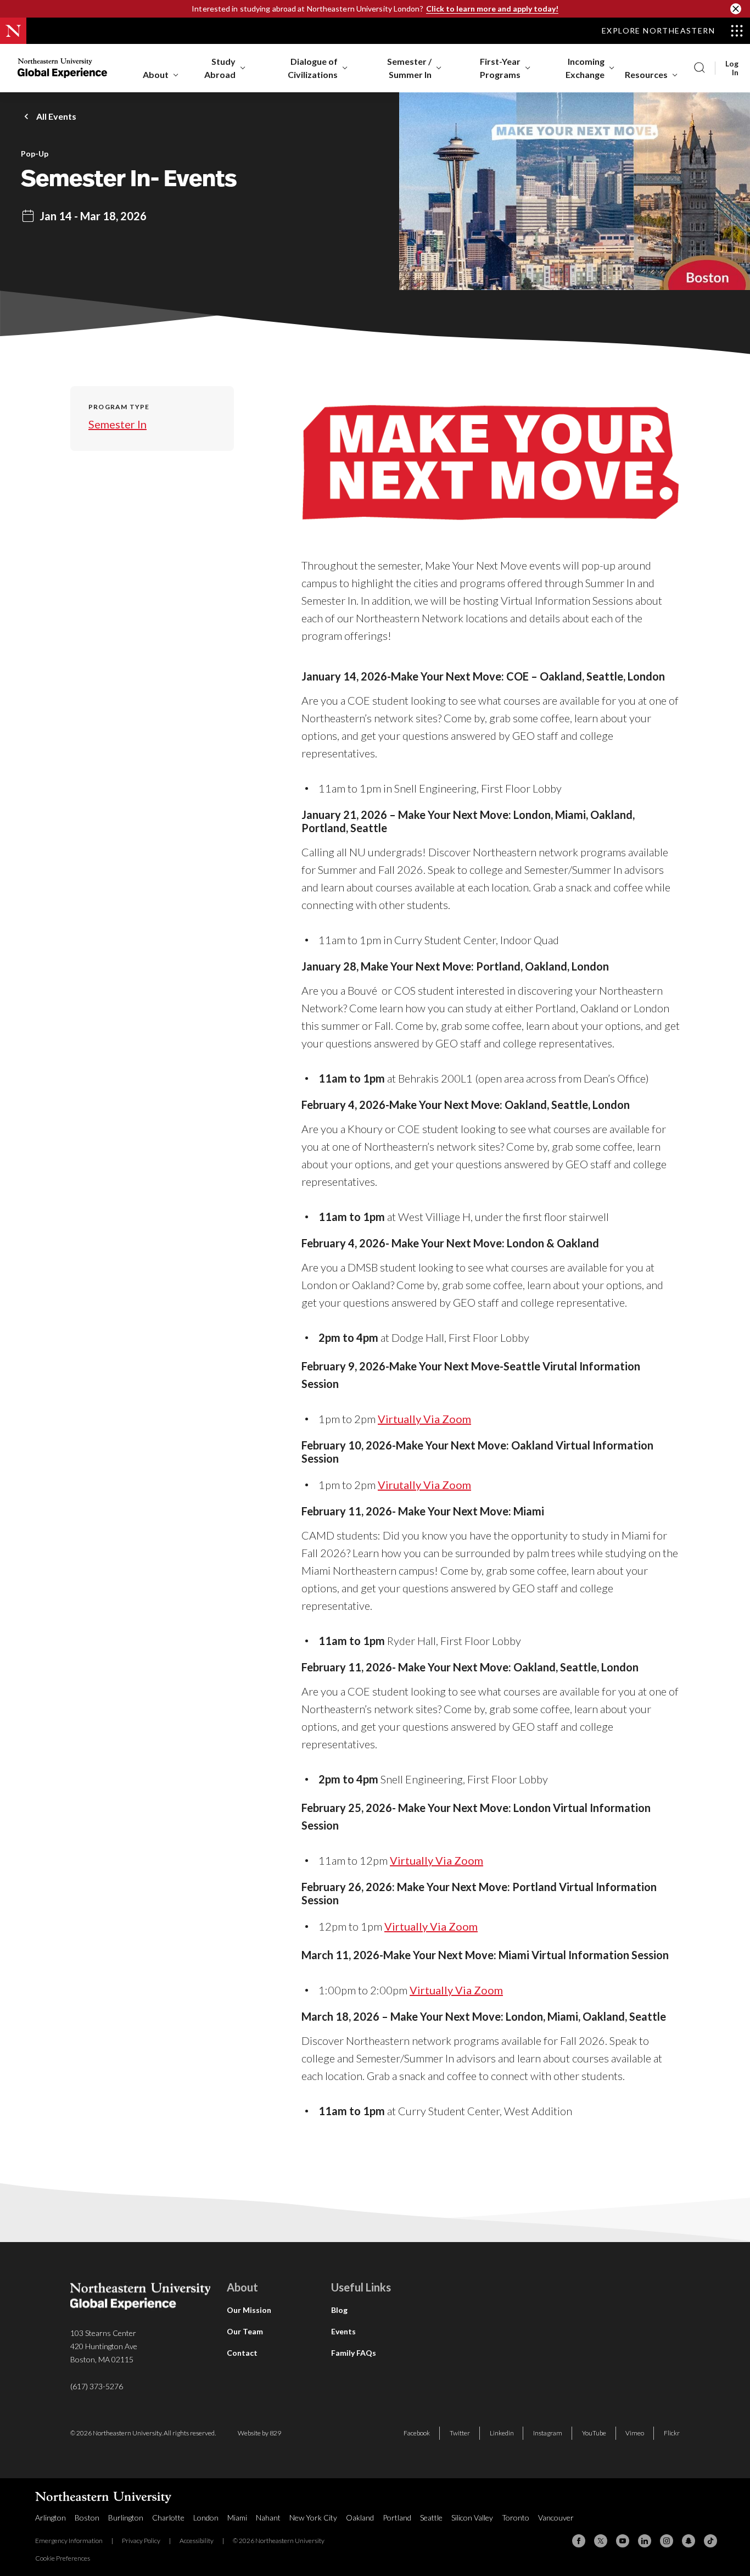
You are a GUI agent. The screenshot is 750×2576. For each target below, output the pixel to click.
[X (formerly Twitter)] (601, 2541)
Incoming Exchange (585, 68)
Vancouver (556, 2518)
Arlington (51, 2518)
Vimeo (635, 2433)
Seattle (431, 2518)
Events (343, 2331)
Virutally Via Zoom (424, 1485)
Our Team (245, 2331)
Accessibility (197, 2541)
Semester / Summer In (409, 68)
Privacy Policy (141, 2541)
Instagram (548, 2433)
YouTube (594, 2433)
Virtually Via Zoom (424, 1419)
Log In (732, 68)
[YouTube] (623, 2541)
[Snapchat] (689, 2541)
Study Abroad (220, 68)
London (206, 2518)
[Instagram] (667, 2541)
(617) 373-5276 (97, 2386)
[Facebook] (579, 2541)
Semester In (117, 424)
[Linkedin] (645, 2541)
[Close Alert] (736, 9)
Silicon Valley (472, 2518)
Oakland (360, 2518)
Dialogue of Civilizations (313, 68)
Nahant (268, 2518)
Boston (87, 2518)
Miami (237, 2518)
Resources (646, 74)
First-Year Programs (500, 68)
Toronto (516, 2518)
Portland (397, 2518)
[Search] (699, 68)
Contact (242, 2353)
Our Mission (249, 2310)
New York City (313, 2518)
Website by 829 (259, 2433)
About (156, 74)
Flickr (672, 2433)
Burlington (126, 2518)
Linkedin (502, 2433)
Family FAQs (354, 2353)
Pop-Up (35, 154)
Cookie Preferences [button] (63, 2558)
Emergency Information (69, 2541)
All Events (56, 116)
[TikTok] (710, 2541)
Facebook (417, 2433)
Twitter (460, 2433)
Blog (339, 2310)
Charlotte (168, 2518)
